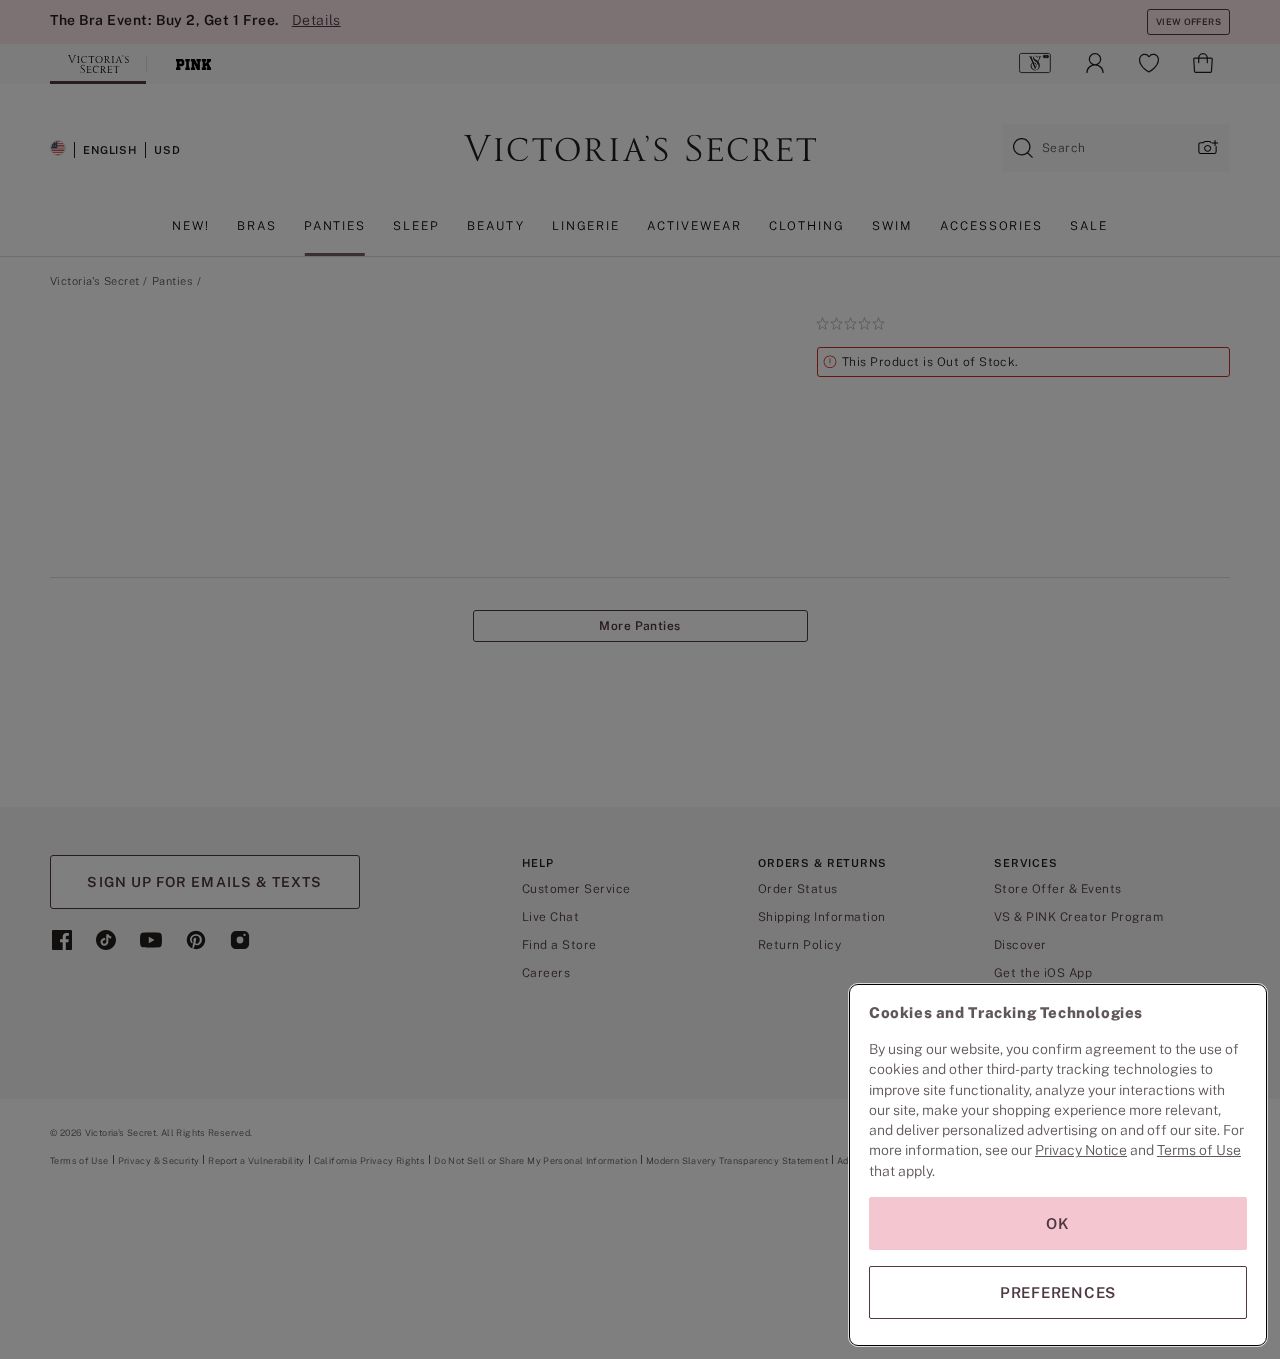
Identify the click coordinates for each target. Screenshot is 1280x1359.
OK (1058, 1223)
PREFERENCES (1058, 1292)
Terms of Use (1199, 1150)
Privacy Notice (1081, 1150)
